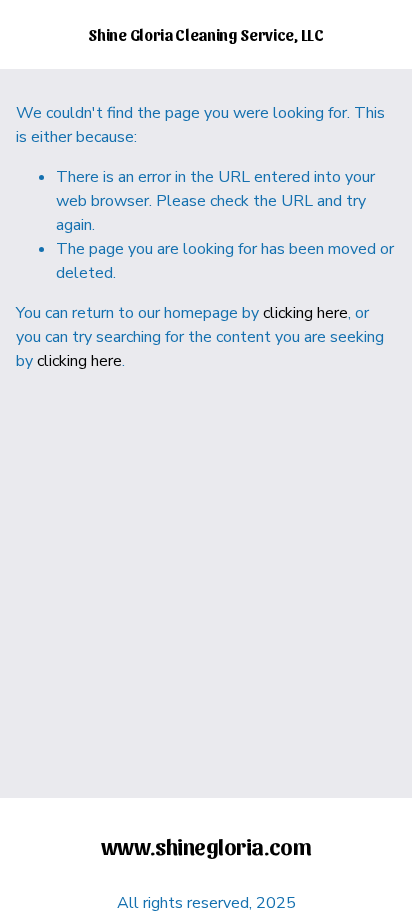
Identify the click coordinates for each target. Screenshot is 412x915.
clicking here (305, 313)
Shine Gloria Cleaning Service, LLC (205, 34)
